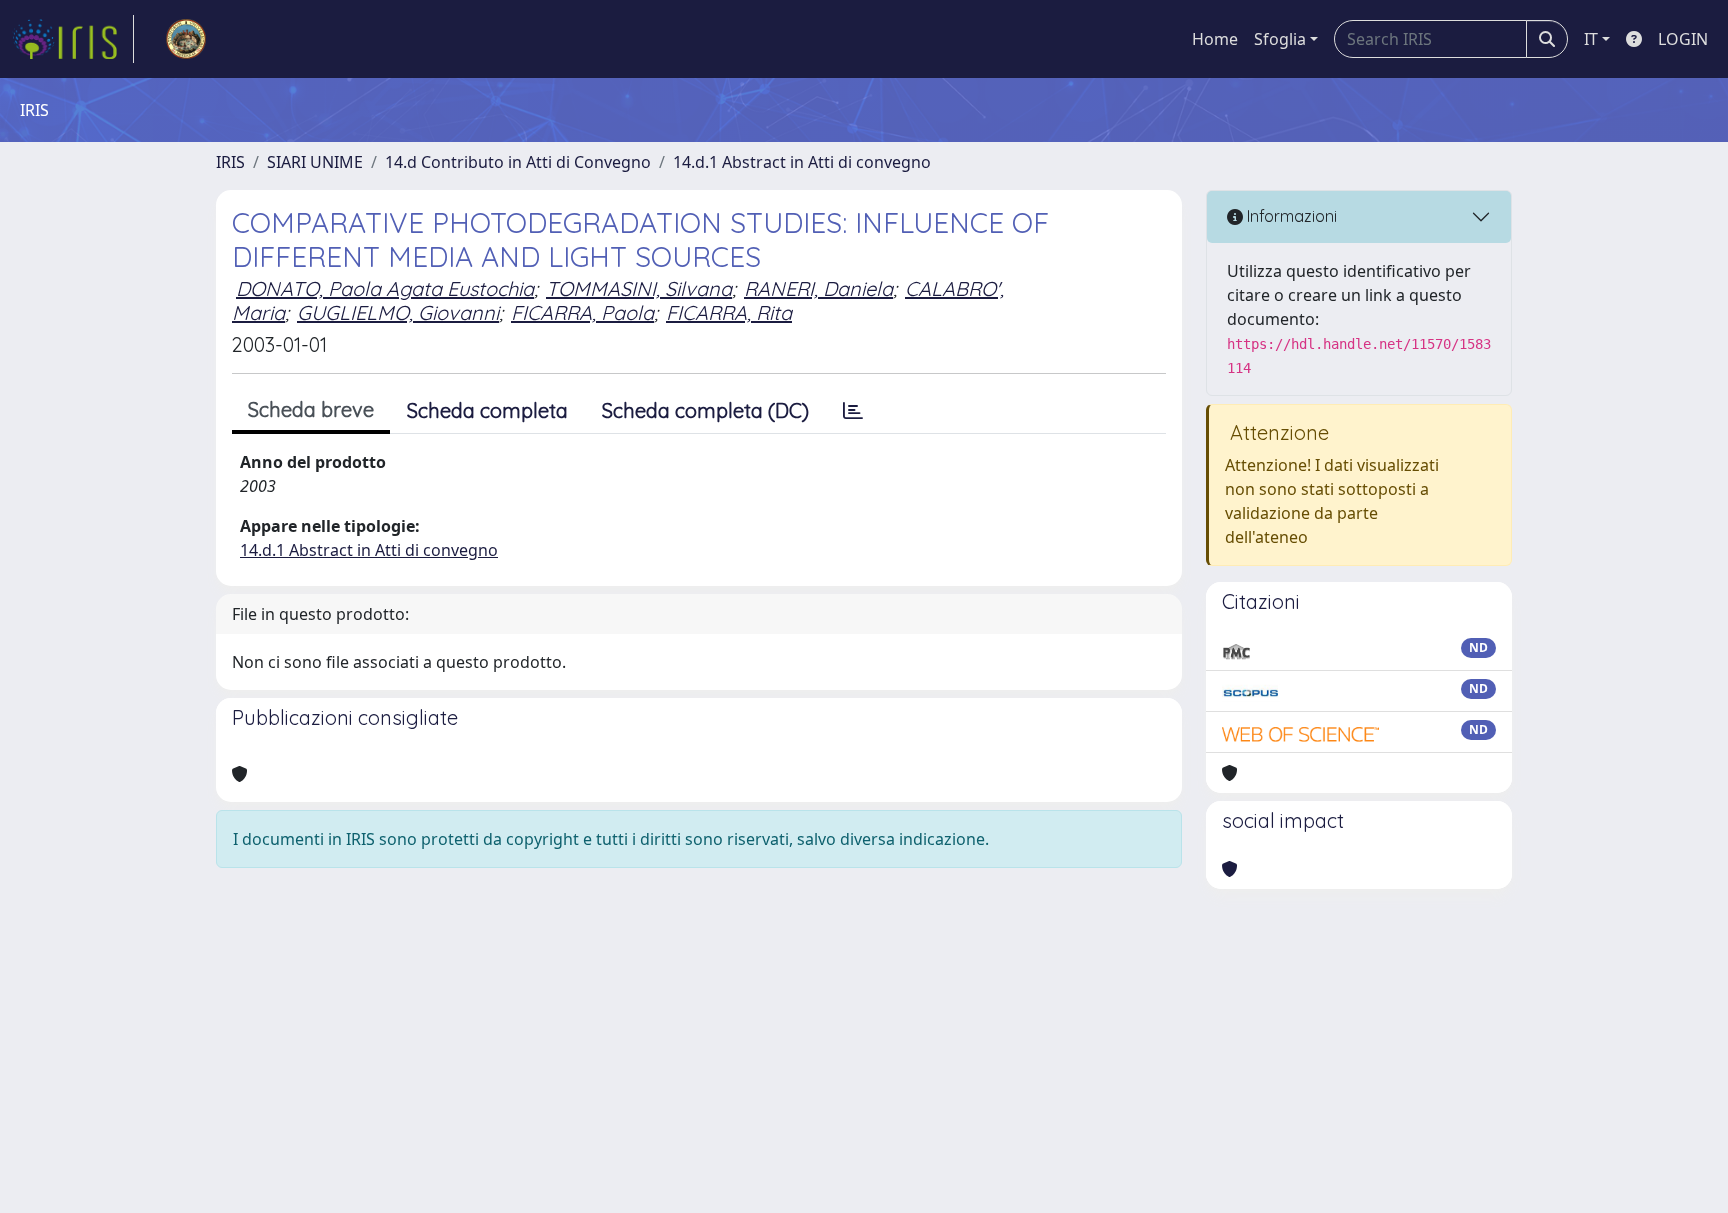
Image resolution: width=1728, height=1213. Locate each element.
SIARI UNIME (315, 162)
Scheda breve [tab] (311, 409)
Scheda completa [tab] (487, 410)
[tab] (853, 411)
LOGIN (1683, 39)
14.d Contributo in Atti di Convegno (518, 162)
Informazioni (1290, 216)
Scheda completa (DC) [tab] (705, 410)
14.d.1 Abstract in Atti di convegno (802, 162)
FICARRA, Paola (582, 312)
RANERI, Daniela (818, 288)
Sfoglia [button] (1280, 39)
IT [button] (1591, 39)
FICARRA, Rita (729, 312)
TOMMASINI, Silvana (639, 288)
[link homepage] (73, 39)
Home (1215, 39)
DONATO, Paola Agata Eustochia (385, 288)
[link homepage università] (186, 39)
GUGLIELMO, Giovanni (398, 312)
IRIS (230, 162)
